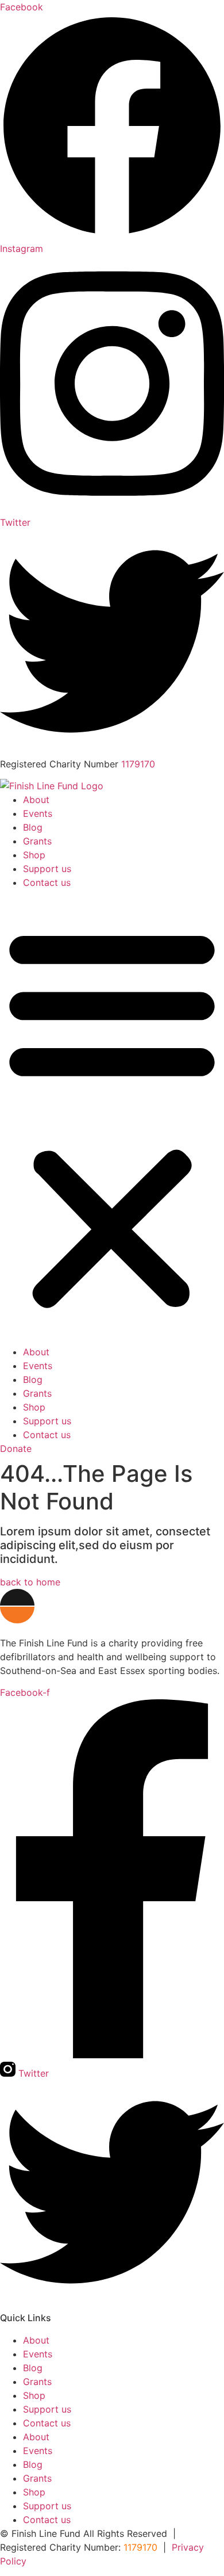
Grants (37, 841)
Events (38, 813)
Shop (34, 855)
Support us (47, 869)
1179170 (138, 764)
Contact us (47, 882)
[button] (112, 1117)
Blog (33, 827)
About (36, 800)
